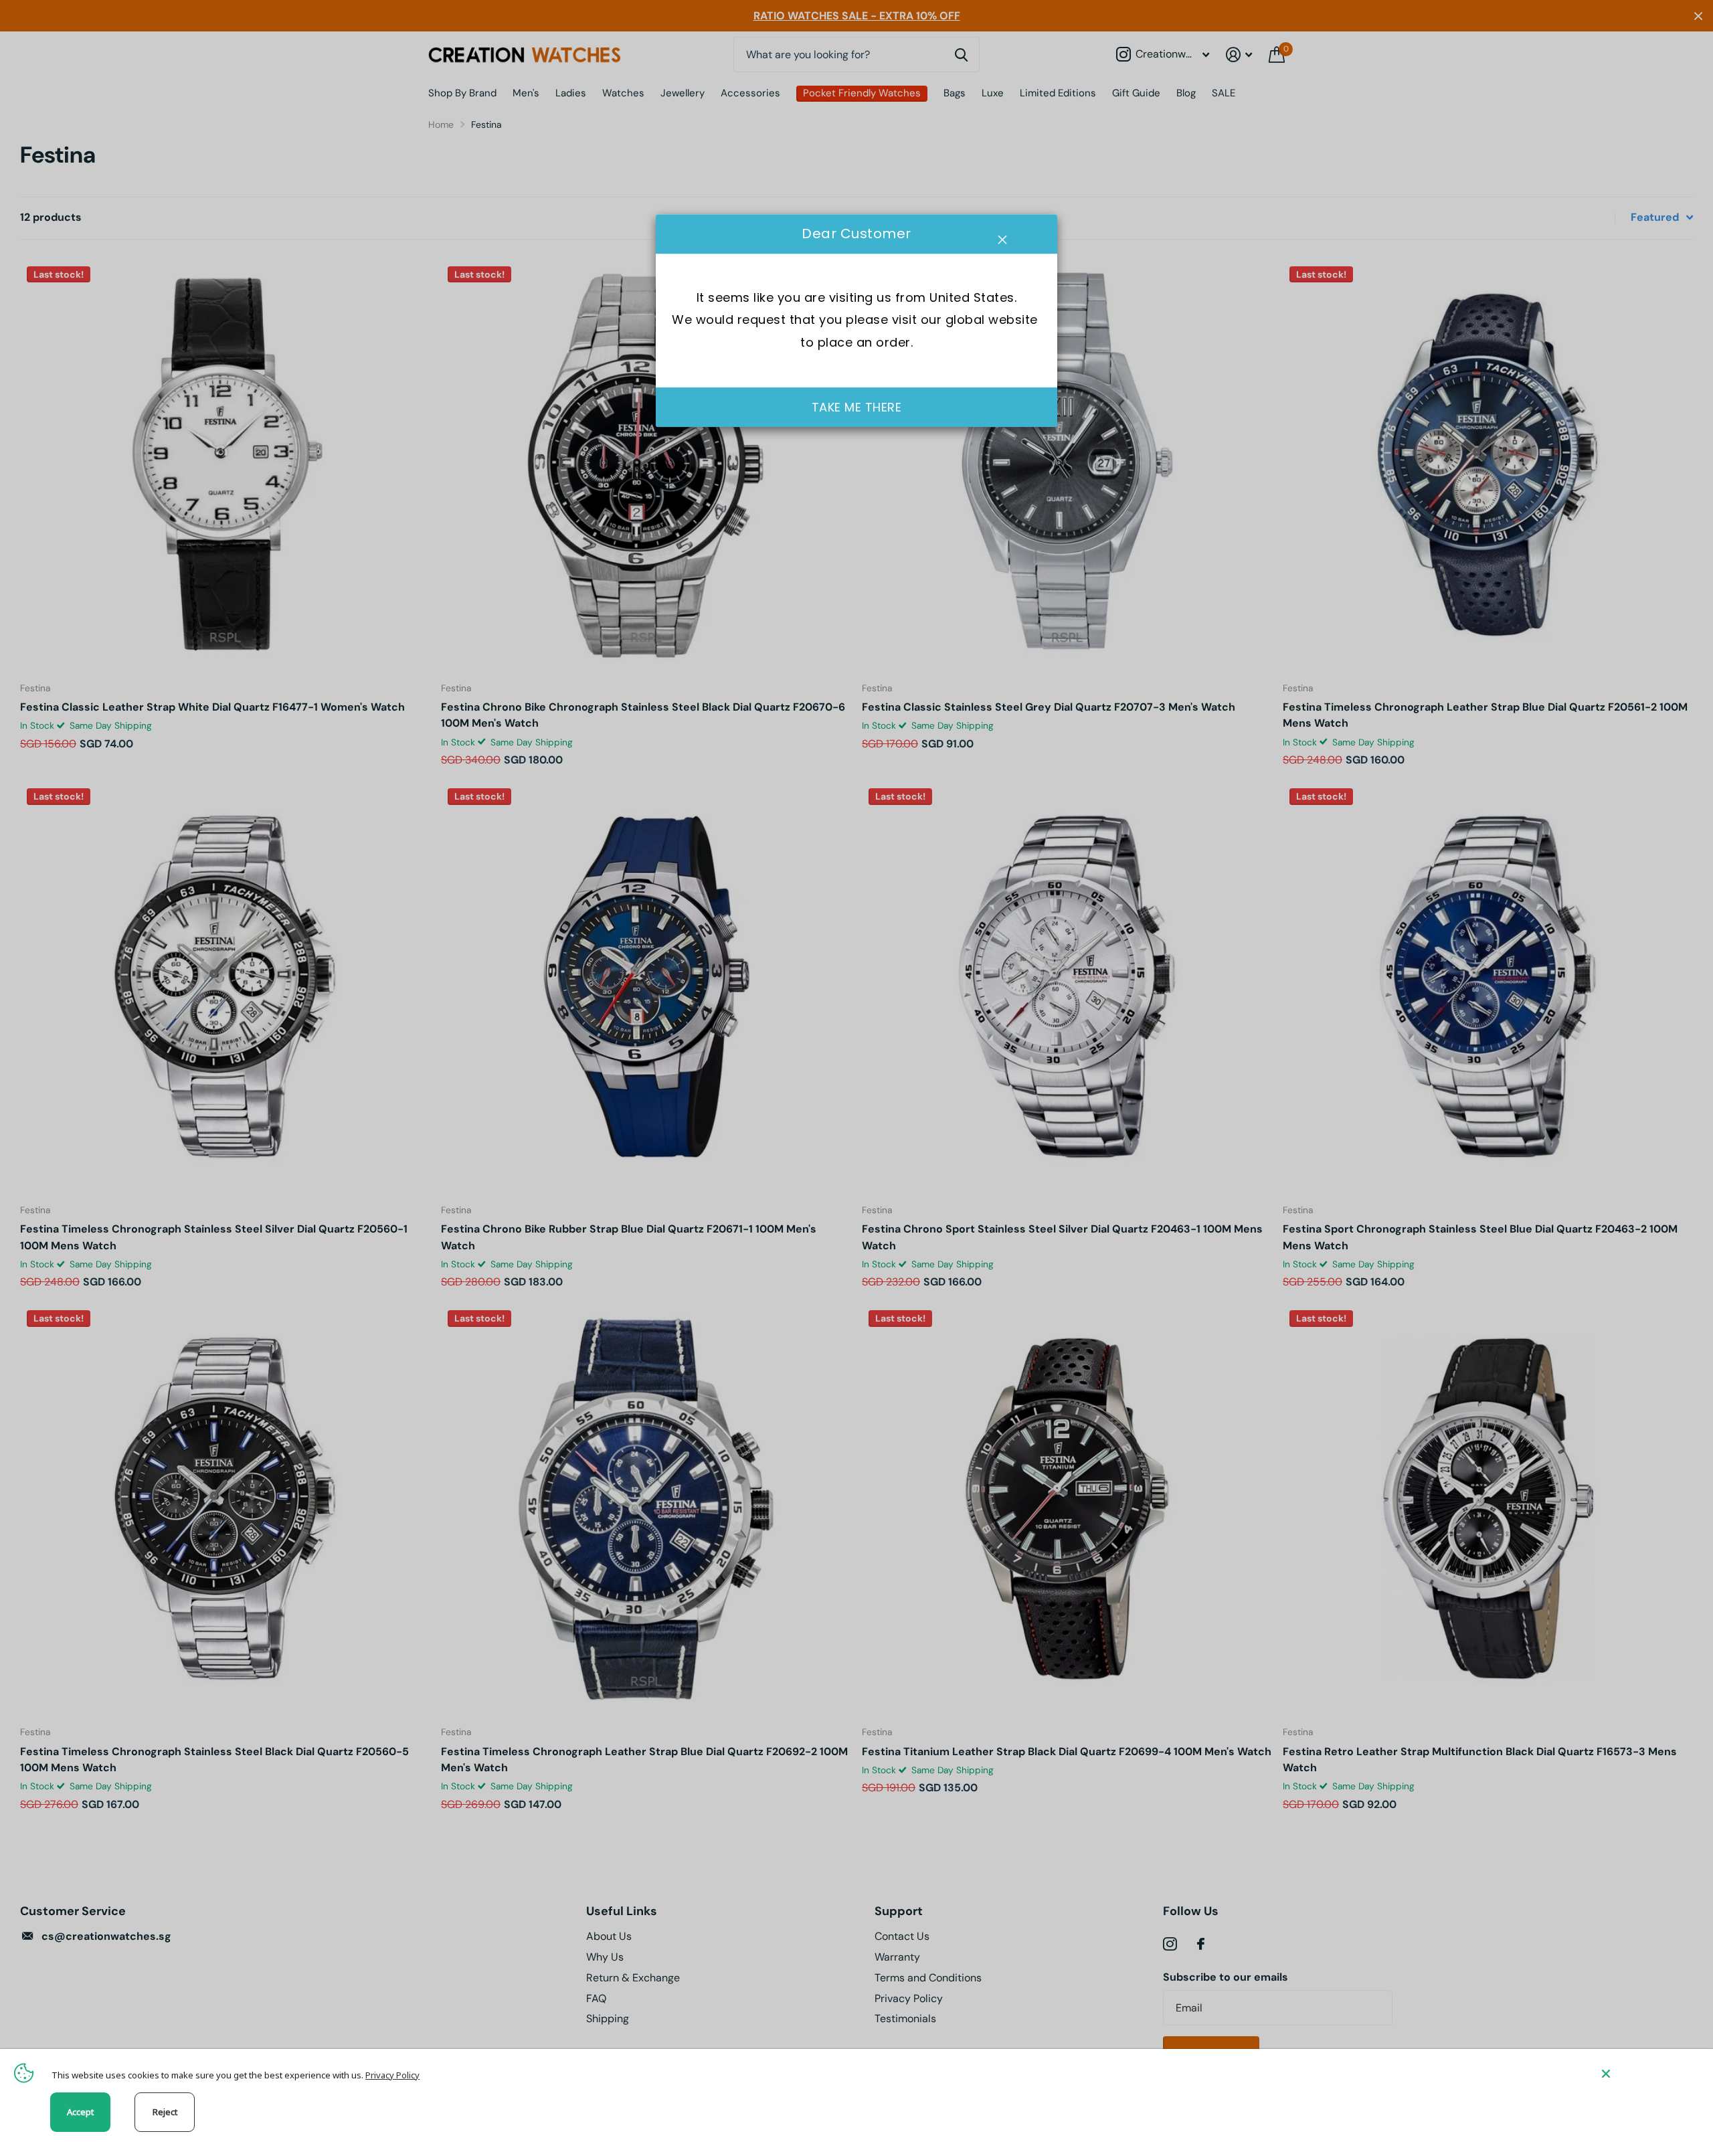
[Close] (1647, 2073)
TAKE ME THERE (857, 407)
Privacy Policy (392, 2075)
